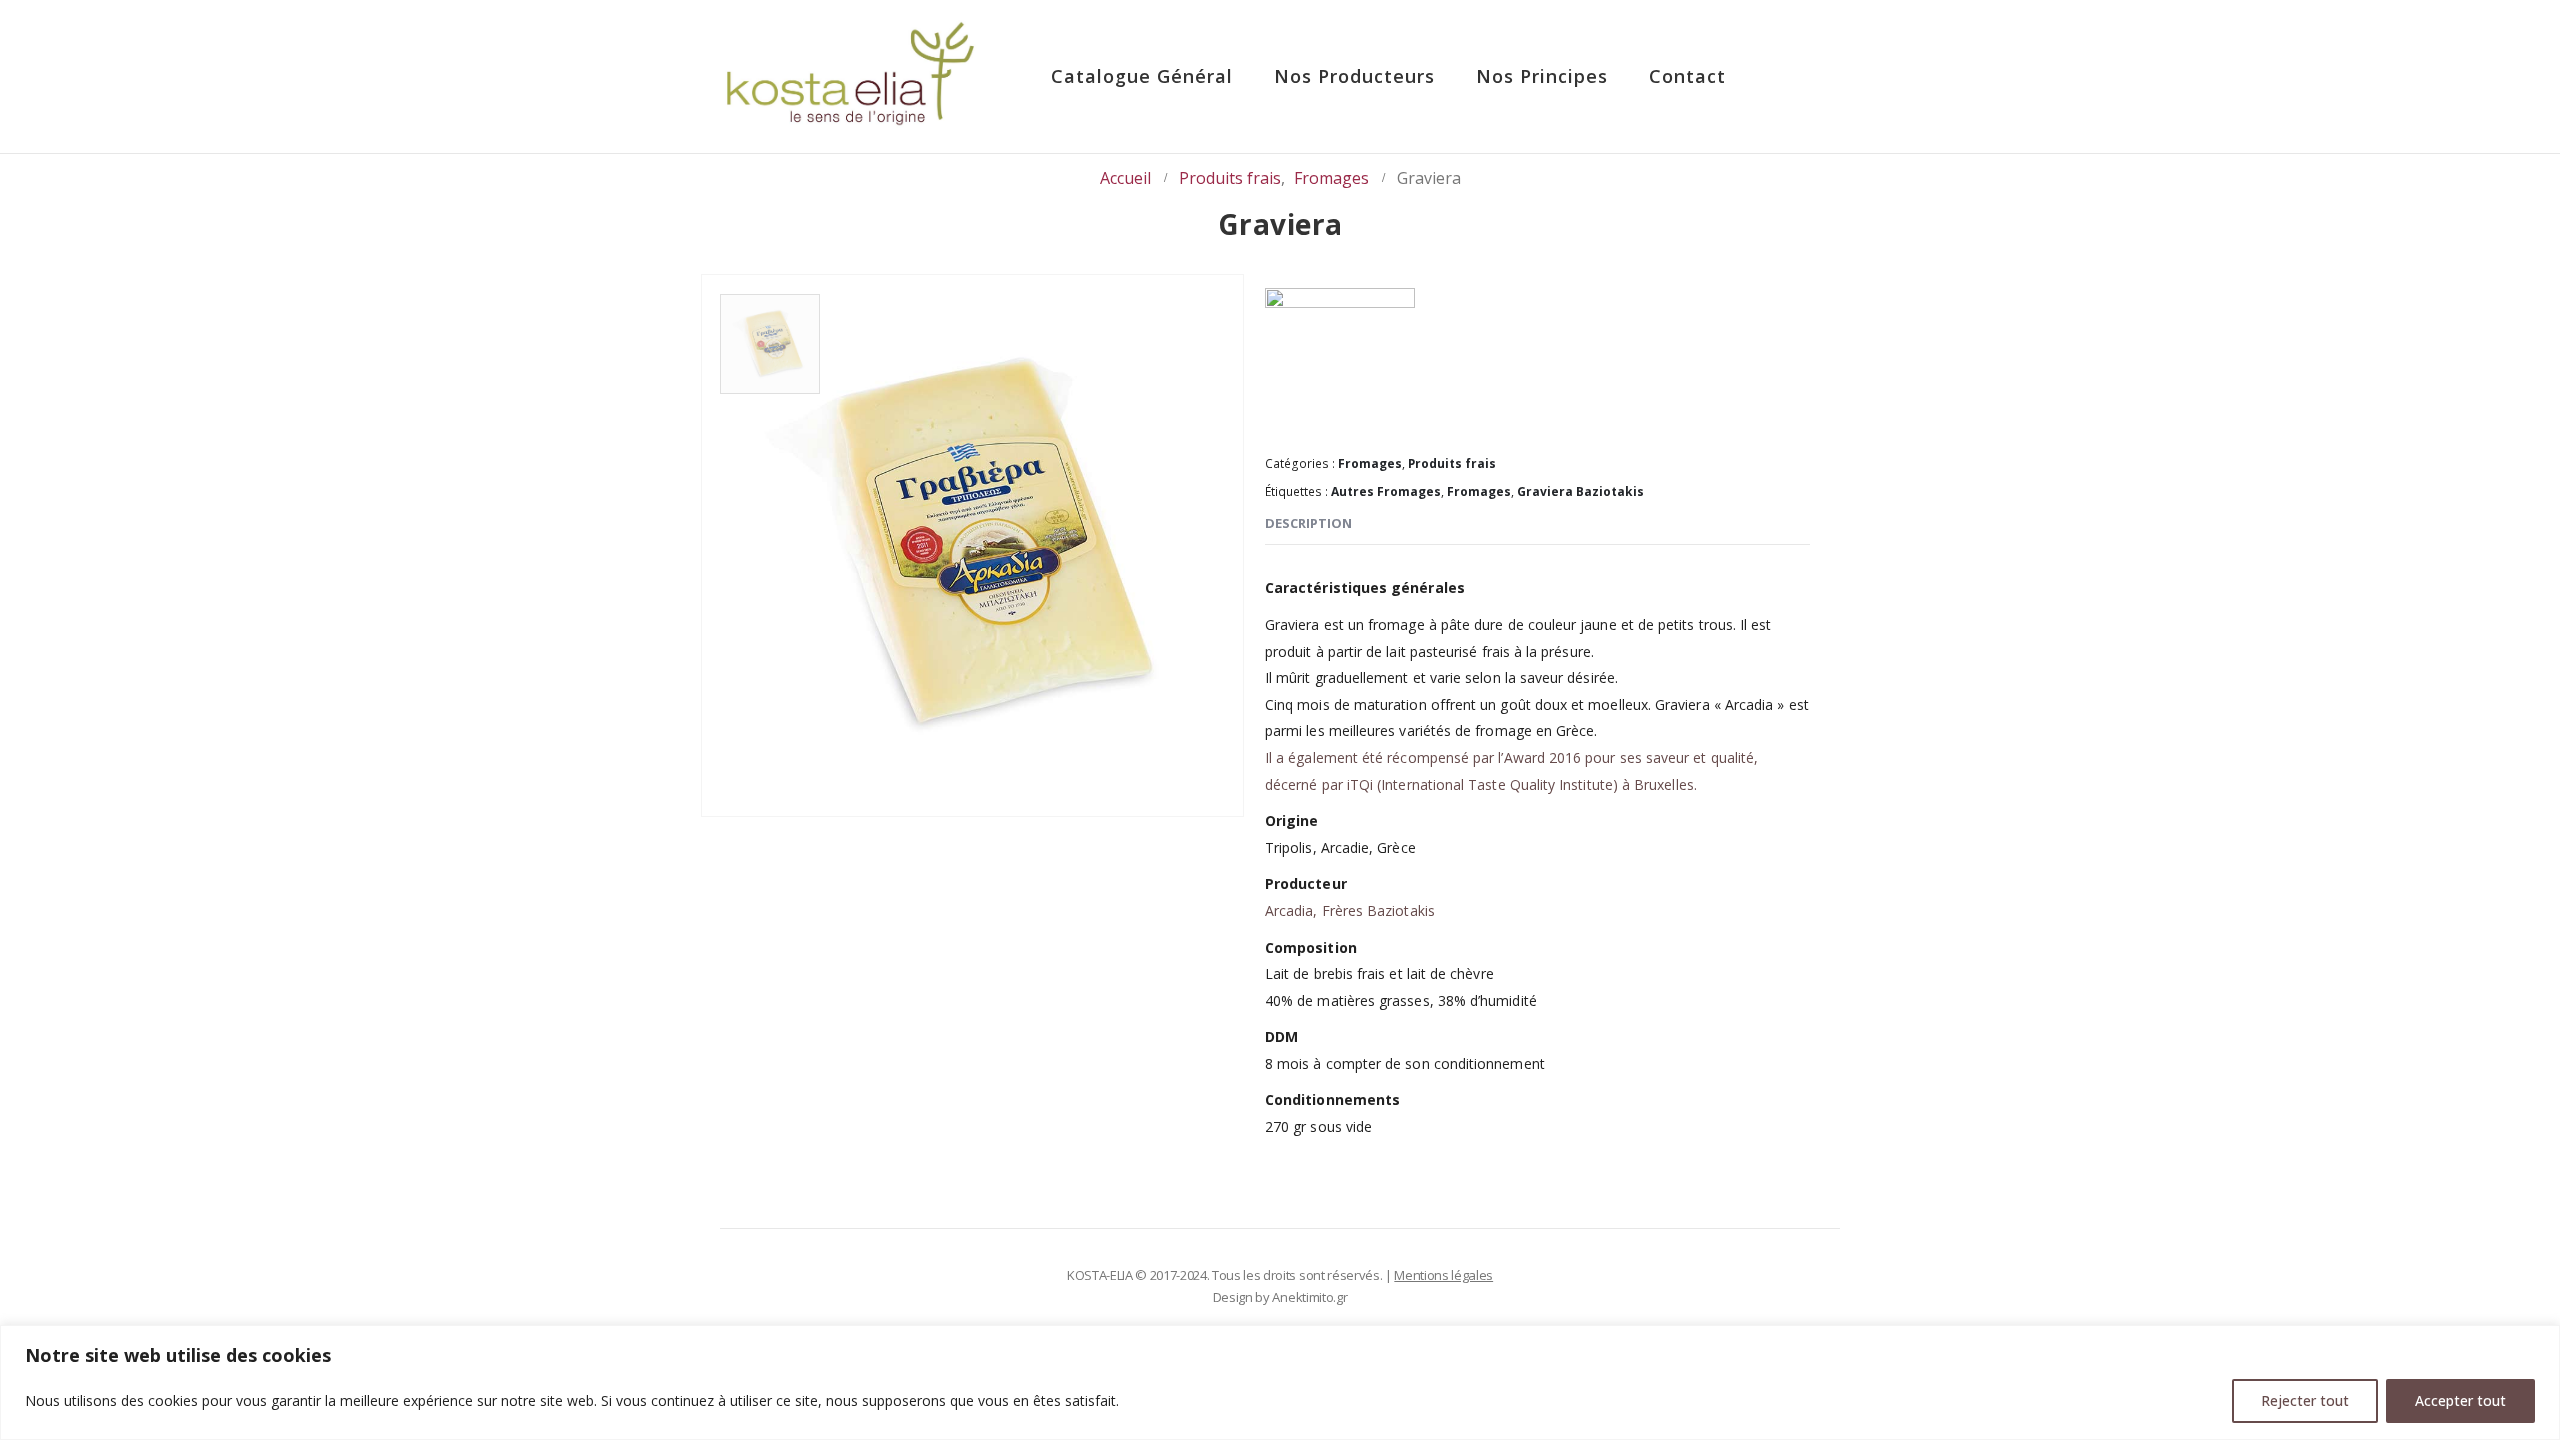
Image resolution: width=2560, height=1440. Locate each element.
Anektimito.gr (1309, 1297)
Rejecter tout (2305, 1400)
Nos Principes (1542, 76)
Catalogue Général (1142, 76)
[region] (1280, 1382)
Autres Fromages (1386, 491)
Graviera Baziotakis (1580, 491)
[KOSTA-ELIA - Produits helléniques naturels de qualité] (850, 76)
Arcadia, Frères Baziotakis (1350, 910)
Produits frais (1452, 463)
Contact (1687, 76)
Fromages (1370, 463)
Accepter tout (2460, 1400)
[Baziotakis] (1340, 363)
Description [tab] (1308, 523)
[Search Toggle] (1800, 77)
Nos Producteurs (1354, 76)
